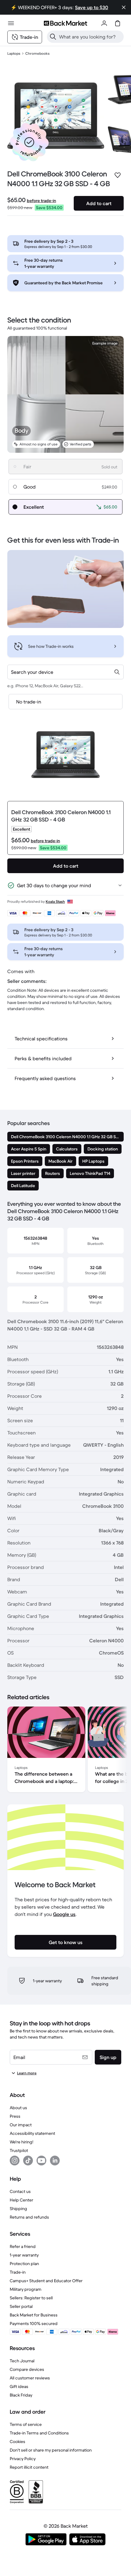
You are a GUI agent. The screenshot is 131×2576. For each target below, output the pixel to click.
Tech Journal (22, 2361)
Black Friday (21, 2395)
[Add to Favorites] (118, 175)
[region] (65, 1751)
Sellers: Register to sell (31, 2298)
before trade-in (41, 201)
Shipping (18, 2209)
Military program (26, 2289)
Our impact (21, 2125)
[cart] (118, 23)
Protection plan (24, 2264)
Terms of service (26, 2424)
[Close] (124, 7)
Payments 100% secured (34, 2323)
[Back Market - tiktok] (28, 2161)
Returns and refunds (29, 2217)
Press (15, 2116)
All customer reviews (30, 2378)
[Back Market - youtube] (41, 2161)
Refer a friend (23, 2246)
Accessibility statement (32, 2133)
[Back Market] (65, 23)
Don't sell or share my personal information (51, 2450)
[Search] (53, 37)
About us (18, 2108)
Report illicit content (29, 2467)
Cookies (18, 2441)
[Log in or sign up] (104, 23)
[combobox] (65, 672)
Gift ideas (19, 2386)
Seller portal (21, 2306)
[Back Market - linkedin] (55, 2161)
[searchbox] (90, 37)
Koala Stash (55, 901)
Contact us (20, 2191)
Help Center (21, 2200)
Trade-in (18, 2272)
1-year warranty (24, 2255)
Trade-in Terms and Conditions (39, 2433)
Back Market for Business (34, 2315)
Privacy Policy (23, 2459)
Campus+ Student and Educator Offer (46, 2281)
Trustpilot (19, 2150)
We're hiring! (21, 2142)
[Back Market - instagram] (15, 2161)
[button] (29, 142)
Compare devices (27, 2369)
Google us (64, 1914)
